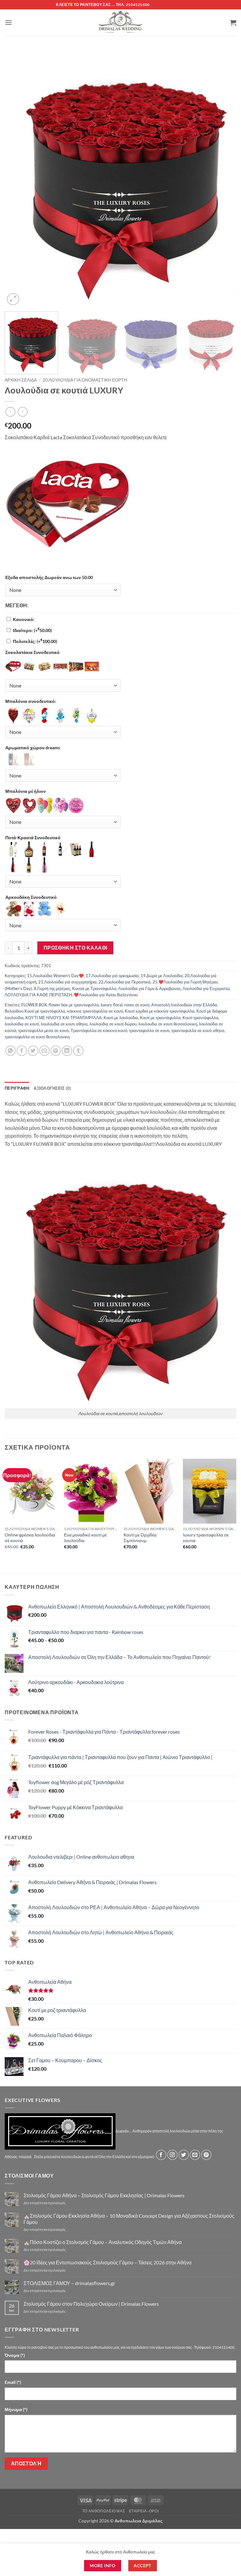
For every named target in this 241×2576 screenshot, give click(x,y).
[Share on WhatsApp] (11, 1051)
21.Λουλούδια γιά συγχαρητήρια (67, 982)
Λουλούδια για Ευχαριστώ (206, 988)
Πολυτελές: (35, 641)
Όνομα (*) (15, 2355)
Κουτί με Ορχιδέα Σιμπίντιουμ (140, 1538)
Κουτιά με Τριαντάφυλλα (94, 988)
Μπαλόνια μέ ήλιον (26, 791)
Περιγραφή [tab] (17, 1088)
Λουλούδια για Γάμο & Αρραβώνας (150, 988)
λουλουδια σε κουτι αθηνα (64, 1024)
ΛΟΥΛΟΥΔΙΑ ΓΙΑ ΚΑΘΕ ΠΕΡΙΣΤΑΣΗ (38, 995)
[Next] (224, 180)
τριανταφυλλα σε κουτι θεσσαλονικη (37, 1037)
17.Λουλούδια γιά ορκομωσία (112, 976)
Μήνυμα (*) (16, 2409)
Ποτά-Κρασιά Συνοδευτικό (33, 838)
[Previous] (17, 180)
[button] (8, 22)
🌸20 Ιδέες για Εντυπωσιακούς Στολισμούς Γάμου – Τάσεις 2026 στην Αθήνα (107, 2262)
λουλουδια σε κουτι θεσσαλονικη (168, 1024)
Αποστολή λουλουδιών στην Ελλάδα (184, 1005)
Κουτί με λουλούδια (121, 1018)
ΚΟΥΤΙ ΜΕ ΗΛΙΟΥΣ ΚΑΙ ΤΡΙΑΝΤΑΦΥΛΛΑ (64, 1018)
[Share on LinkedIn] (67, 1051)
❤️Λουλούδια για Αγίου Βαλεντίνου (106, 995)
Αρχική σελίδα (21, 380)
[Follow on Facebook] (161, 2155)
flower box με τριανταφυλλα (74, 1005)
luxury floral (112, 1005)
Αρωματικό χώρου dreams (33, 748)
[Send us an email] (195, 2155)
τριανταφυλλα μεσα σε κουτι (43, 1030)
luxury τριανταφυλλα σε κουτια (206, 1538)
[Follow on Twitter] (184, 2155)
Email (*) (13, 2382)
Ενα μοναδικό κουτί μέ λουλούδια (85, 1538)
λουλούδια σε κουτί (22, 1024)
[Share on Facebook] (22, 1051)
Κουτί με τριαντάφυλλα (160, 1018)
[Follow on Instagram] (172, 2155)
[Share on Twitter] (33, 1051)
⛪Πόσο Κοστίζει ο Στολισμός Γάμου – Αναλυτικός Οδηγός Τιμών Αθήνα (103, 2242)
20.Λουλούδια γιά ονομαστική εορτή (85, 380)
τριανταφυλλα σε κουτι (149, 1030)
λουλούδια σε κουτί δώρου (113, 1024)
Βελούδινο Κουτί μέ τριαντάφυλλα (35, 1011)
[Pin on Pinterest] (56, 1051)
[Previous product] (22, 412)
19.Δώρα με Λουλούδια (162, 976)
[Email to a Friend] (44, 1051)
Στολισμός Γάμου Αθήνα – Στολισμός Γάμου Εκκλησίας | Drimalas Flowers (104, 2195)
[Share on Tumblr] (78, 1051)
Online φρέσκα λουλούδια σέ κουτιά (30, 1538)
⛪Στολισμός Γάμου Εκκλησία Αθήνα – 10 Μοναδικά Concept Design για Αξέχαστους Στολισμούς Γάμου (129, 2219)
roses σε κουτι (137, 1005)
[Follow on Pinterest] (206, 2155)
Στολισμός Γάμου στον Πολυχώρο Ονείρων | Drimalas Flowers (91, 2304)
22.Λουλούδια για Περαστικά (125, 982)
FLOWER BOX (34, 1005)
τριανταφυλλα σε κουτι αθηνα (198, 1030)
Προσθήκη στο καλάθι (75, 948)
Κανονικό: (24, 619)
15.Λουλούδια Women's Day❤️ (55, 976)
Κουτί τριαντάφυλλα (201, 1018)
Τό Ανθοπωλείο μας (104, 2511)
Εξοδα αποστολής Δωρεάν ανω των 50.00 (49, 577)
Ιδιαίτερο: (32, 630)
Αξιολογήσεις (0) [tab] (52, 1088)
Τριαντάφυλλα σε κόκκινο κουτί (99, 1030)
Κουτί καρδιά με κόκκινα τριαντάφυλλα (160, 1011)
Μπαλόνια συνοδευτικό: (31, 701)
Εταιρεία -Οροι (144, 2511)
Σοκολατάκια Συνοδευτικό (32, 652)
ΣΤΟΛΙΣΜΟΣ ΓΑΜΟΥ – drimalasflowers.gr (69, 2283)
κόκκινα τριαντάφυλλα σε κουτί (95, 1011)
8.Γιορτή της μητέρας (52, 988)
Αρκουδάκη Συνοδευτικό (31, 897)
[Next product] (10, 412)
